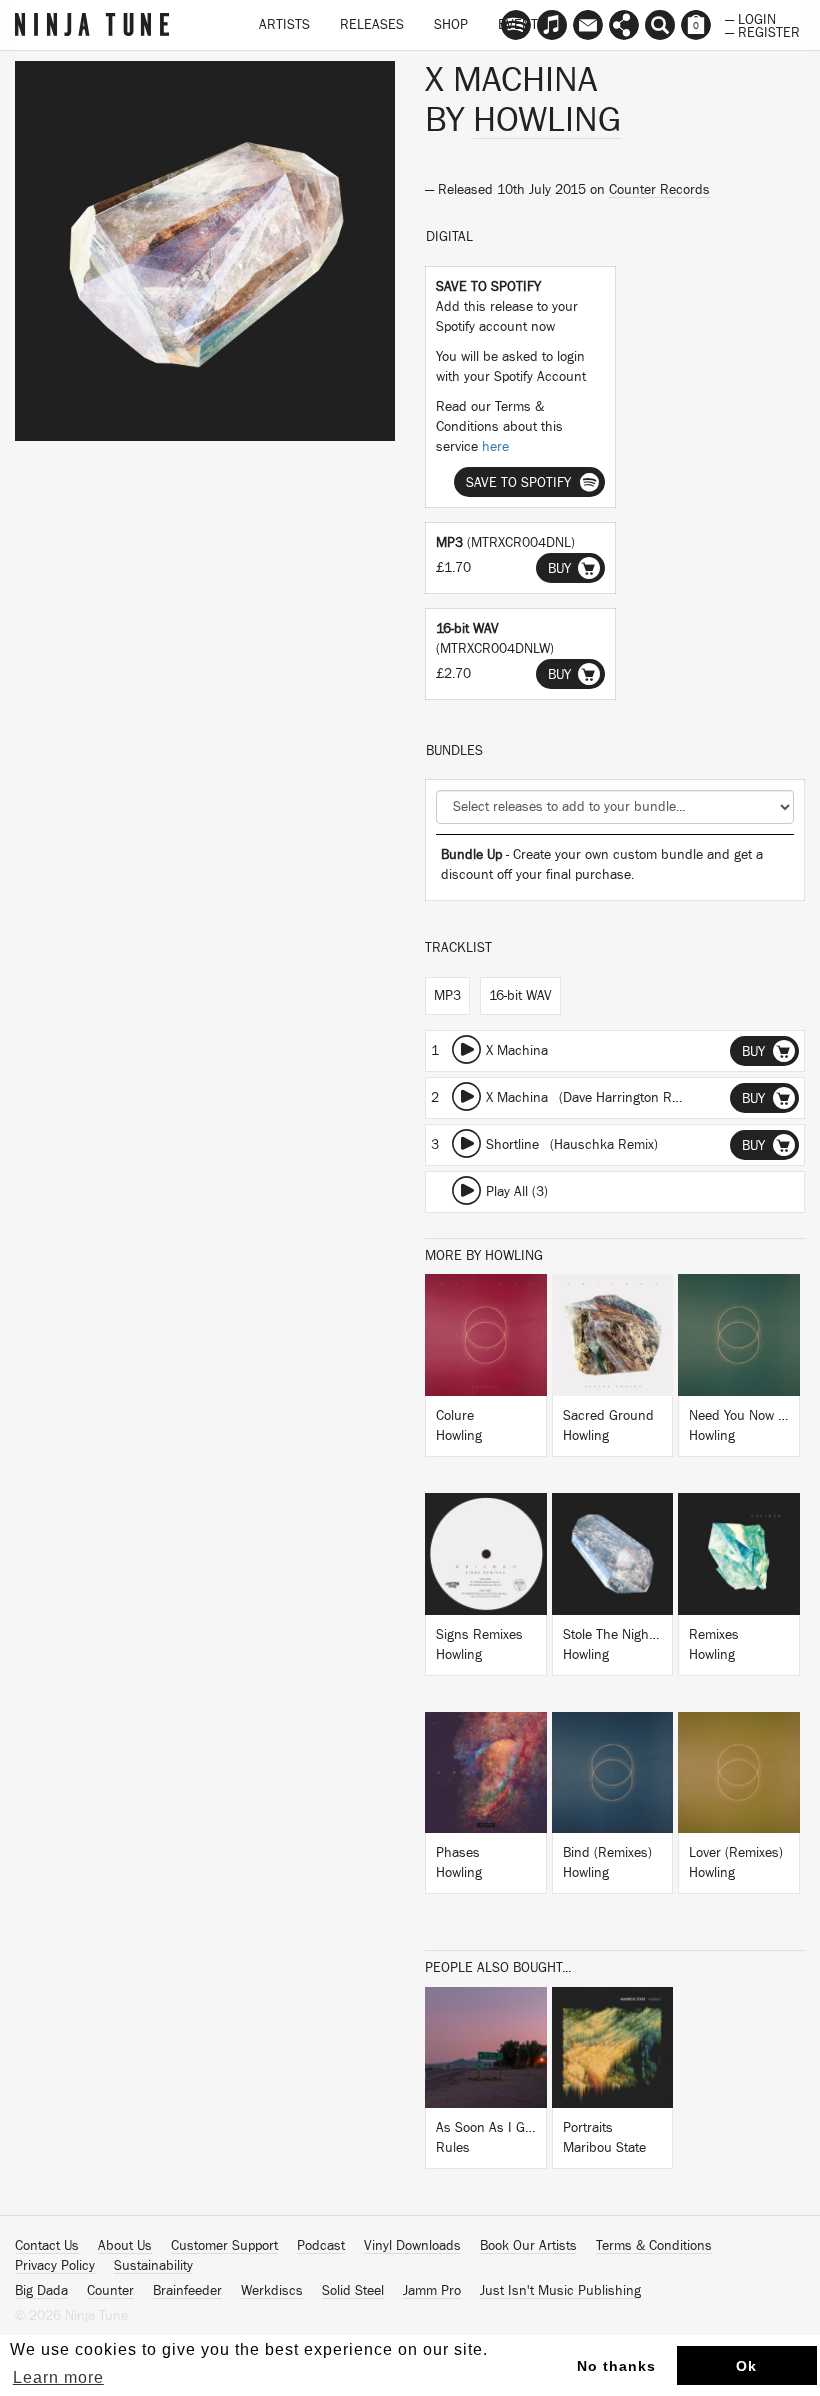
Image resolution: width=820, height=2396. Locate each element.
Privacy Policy (55, 2266)
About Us (125, 2246)
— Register (762, 31)
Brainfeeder (187, 2291)
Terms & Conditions (654, 2246)
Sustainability (153, 2266)
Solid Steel (353, 2291)
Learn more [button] (58, 2377)
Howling (547, 120)
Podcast (321, 2246)
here (495, 447)
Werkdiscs (272, 2291)
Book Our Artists (528, 2246)
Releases (372, 25)
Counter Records (659, 190)
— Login (750, 18)
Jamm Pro (432, 2291)
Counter (110, 2291)
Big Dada (41, 2291)
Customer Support (224, 2246)
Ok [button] (746, 2366)
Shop (451, 25)
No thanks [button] (616, 2366)
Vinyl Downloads (412, 2246)
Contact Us (47, 2246)
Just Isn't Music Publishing (560, 2291)
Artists (284, 25)
